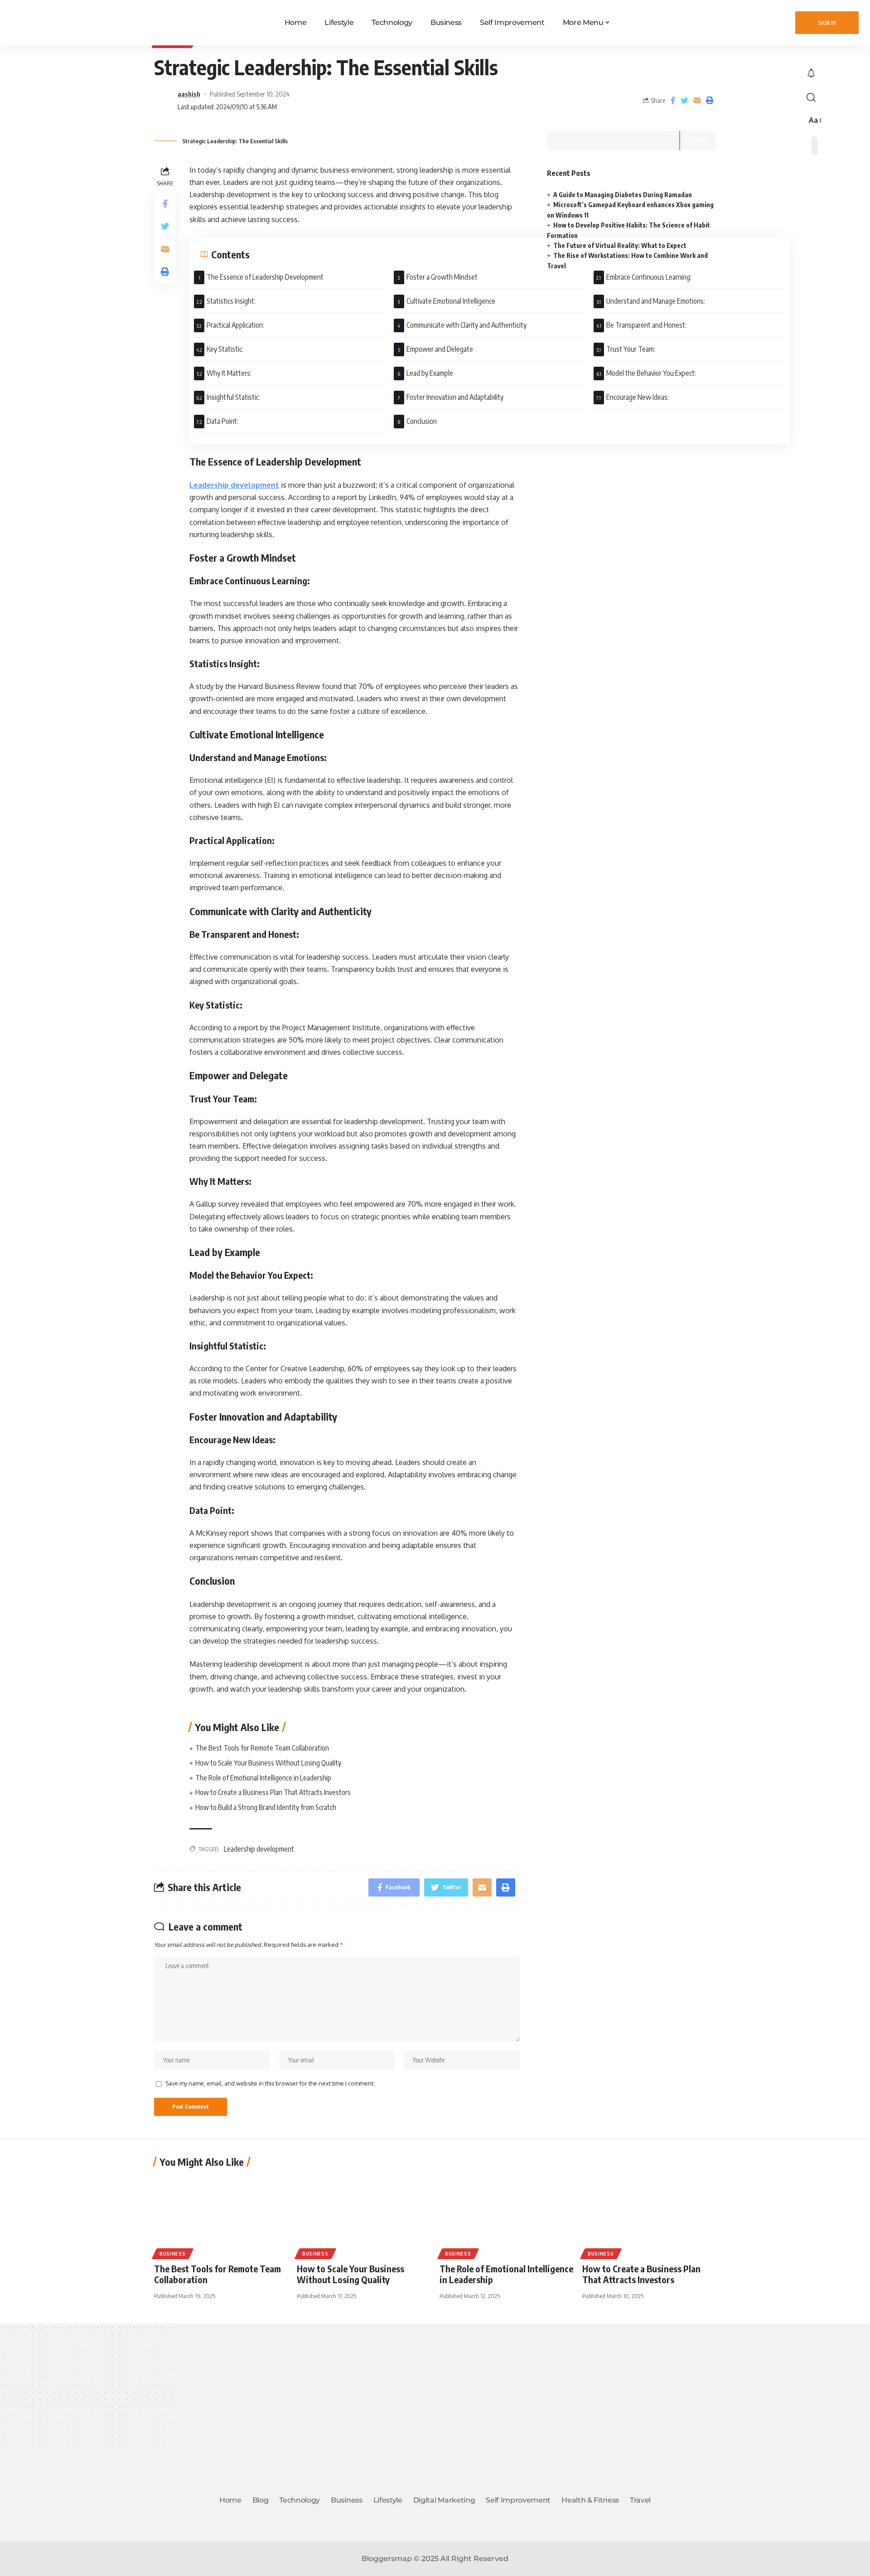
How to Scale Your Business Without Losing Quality (268, 1763)
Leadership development (234, 485)
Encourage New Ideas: (638, 397)
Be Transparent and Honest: (646, 325)
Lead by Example (430, 373)
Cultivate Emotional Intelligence (451, 301)
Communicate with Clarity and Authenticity (466, 325)
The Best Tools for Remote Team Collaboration (262, 1748)
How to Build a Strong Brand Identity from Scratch (266, 1807)
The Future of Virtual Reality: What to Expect (620, 245)
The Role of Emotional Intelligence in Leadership (263, 1778)
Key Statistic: (225, 349)
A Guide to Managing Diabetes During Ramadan (623, 195)
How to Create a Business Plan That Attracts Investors (273, 1792)
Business (173, 2254)
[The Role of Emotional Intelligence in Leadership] (506, 2216)
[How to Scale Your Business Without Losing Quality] (364, 2216)
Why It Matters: (229, 373)
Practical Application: (235, 325)
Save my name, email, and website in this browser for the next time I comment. (270, 2083)
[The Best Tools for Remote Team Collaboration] (221, 2216)
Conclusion (422, 421)
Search (698, 140)
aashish (189, 94)
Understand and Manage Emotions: (656, 301)
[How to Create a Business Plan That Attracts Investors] (649, 2216)
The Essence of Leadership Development (265, 277)
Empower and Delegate (440, 349)
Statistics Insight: (231, 301)
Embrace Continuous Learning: (649, 277)
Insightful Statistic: (233, 397)
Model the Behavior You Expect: (651, 373)
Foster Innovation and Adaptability (455, 397)
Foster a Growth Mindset (442, 277)
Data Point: (222, 421)
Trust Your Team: (631, 349)
